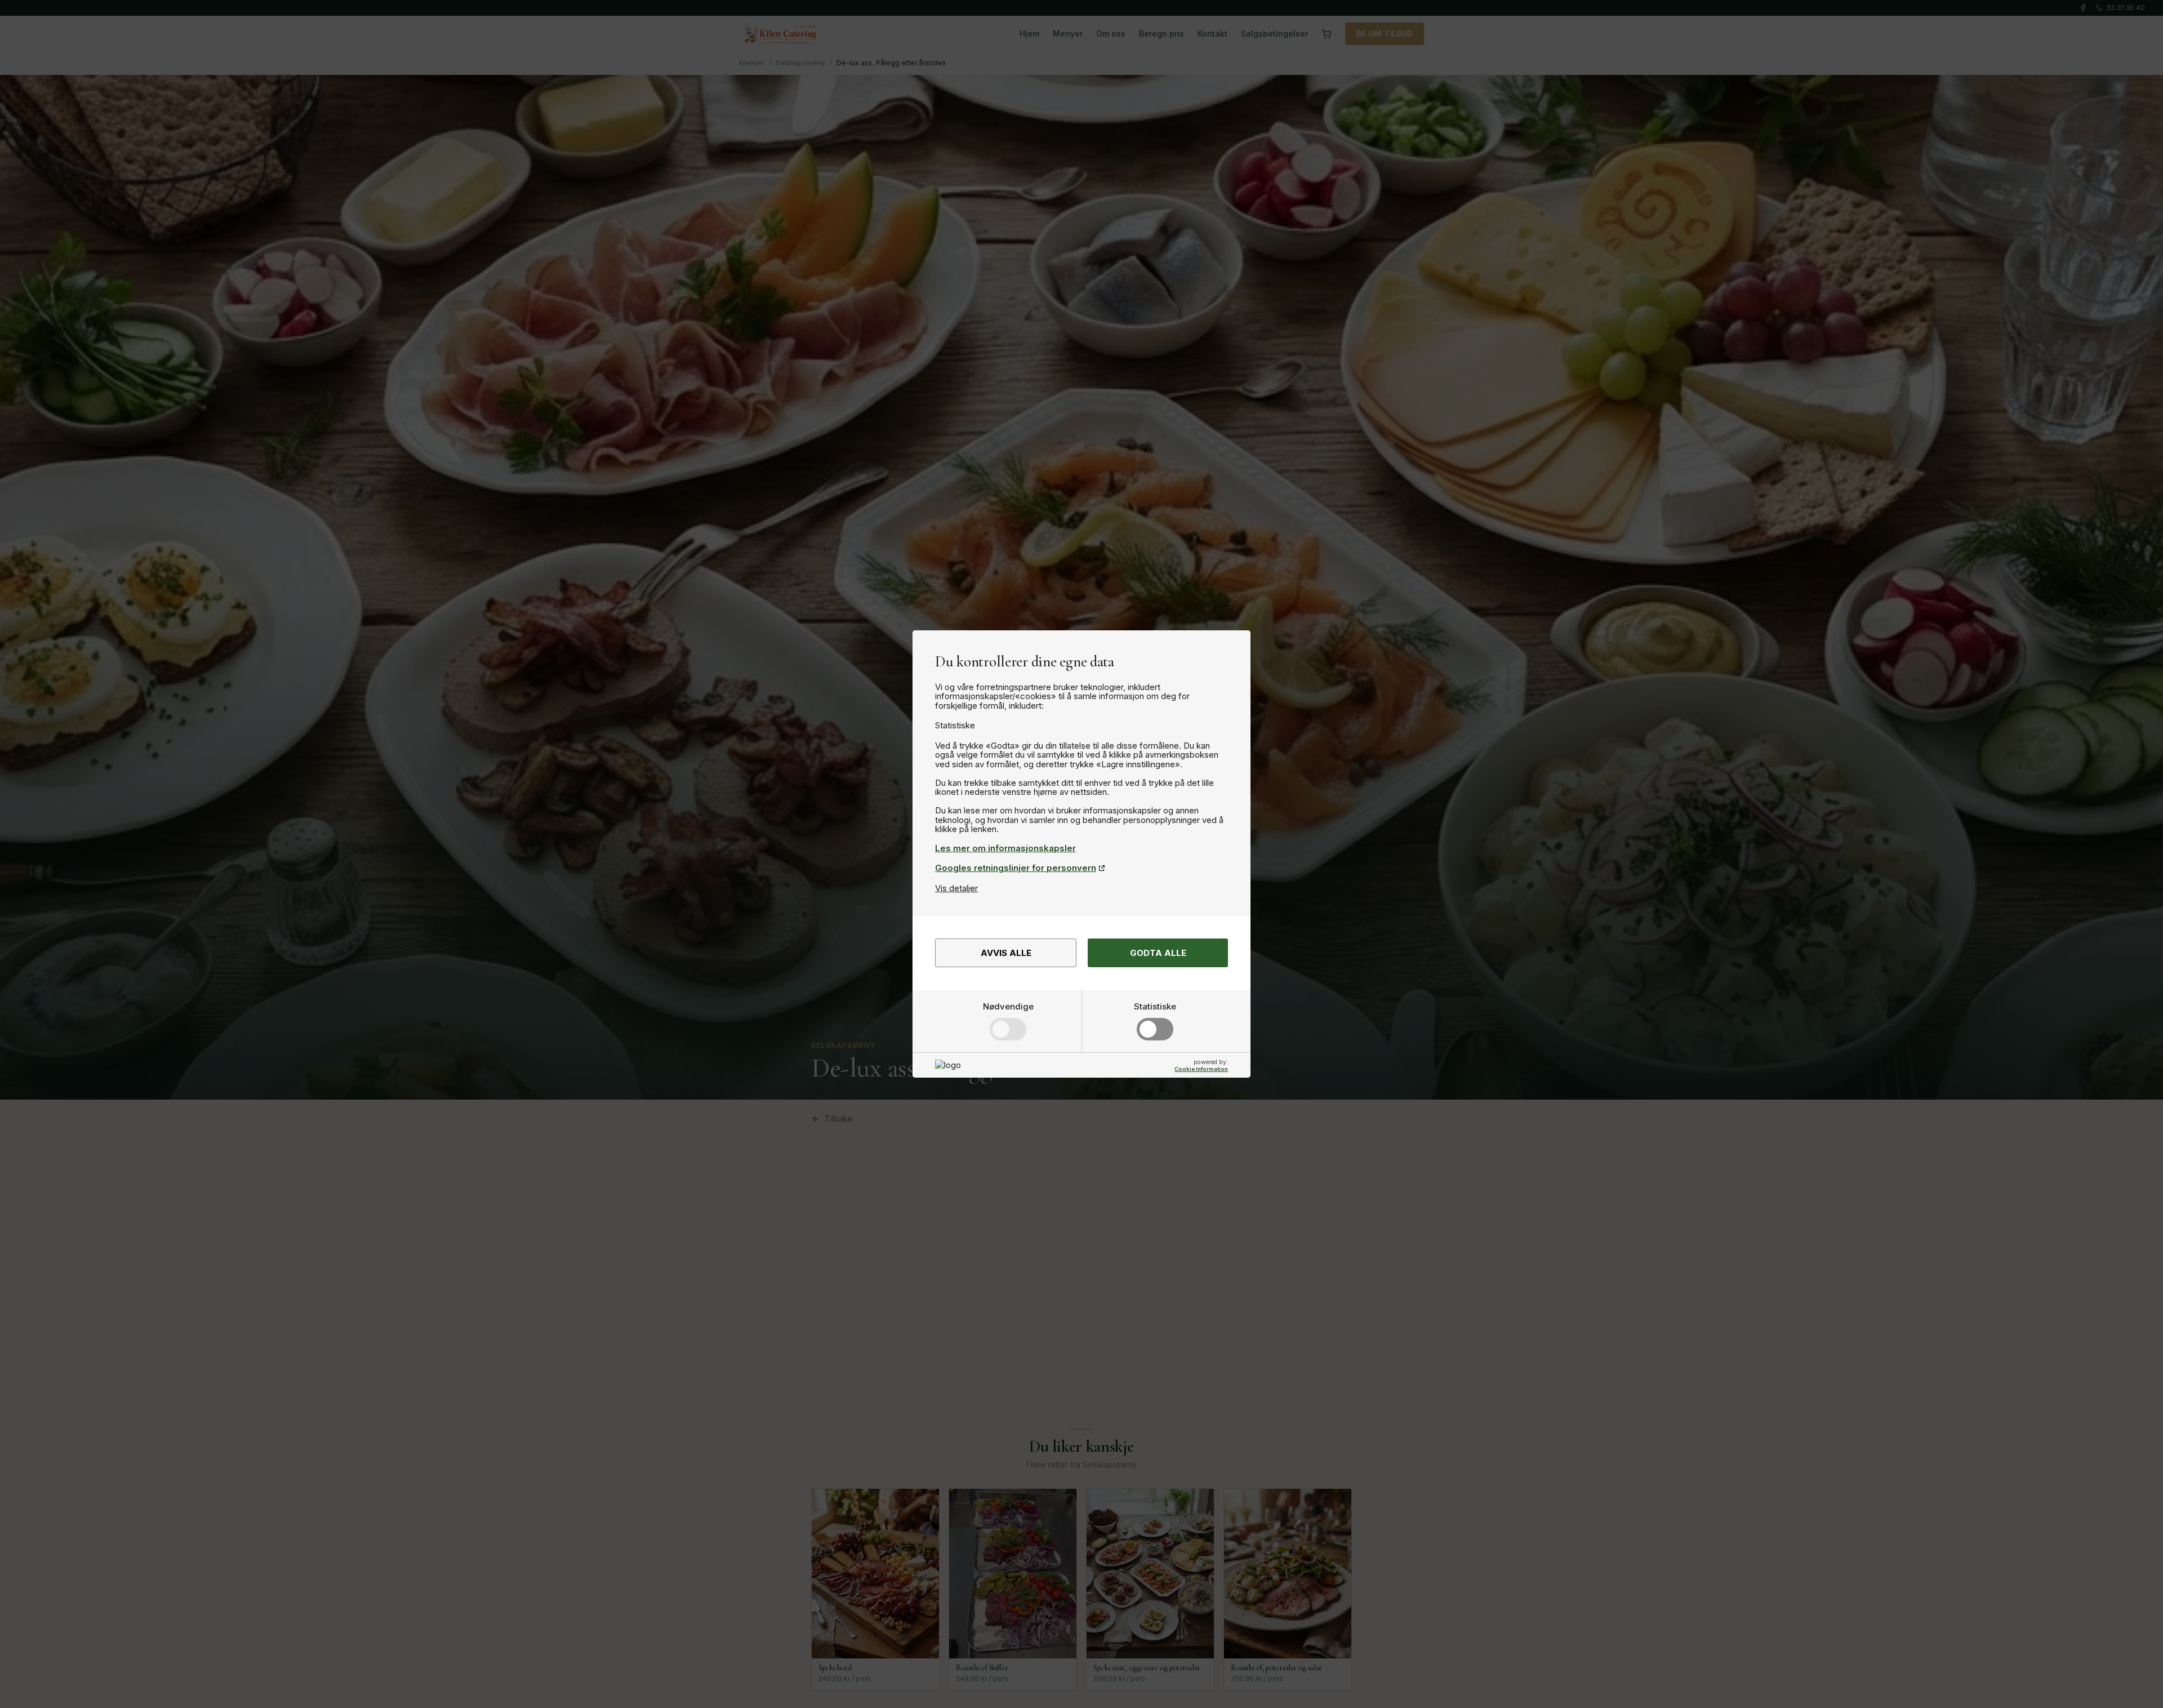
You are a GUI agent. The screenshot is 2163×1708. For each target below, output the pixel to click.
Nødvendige (1008, 1006)
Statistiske (1155, 1006)
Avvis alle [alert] (1006, 953)
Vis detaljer (956, 888)
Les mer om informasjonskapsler (1005, 848)
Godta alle (1158, 953)
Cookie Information (1201, 1069)
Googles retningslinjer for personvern (1016, 868)
